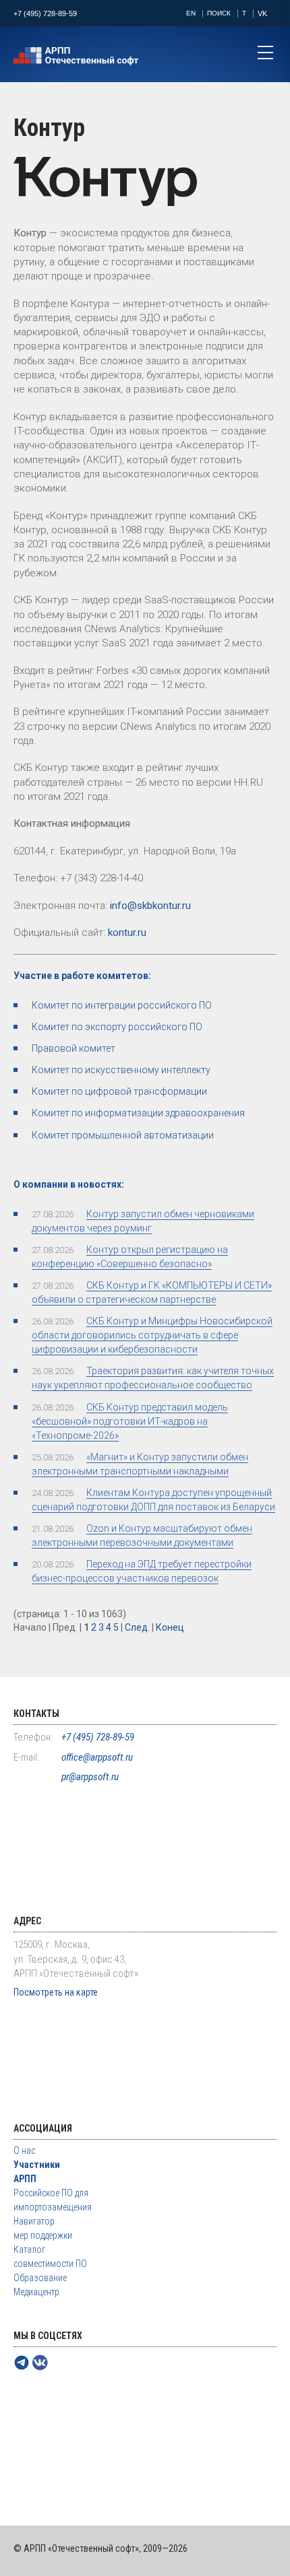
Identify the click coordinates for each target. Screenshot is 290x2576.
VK (262, 13)
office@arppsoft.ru (97, 1757)
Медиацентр (36, 2292)
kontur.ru (127, 933)
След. (137, 1627)
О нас (24, 2150)
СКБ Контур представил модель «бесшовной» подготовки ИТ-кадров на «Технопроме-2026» (130, 1421)
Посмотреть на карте (56, 1992)
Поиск (219, 13)
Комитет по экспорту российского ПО (117, 1027)
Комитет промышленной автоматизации (123, 1135)
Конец (170, 1627)
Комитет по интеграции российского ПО (122, 1005)
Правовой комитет (74, 1048)
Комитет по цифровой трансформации (119, 1091)
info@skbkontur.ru (150, 906)
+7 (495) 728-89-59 (45, 13)
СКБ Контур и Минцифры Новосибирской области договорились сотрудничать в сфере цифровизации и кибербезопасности (152, 1335)
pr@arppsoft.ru (90, 1777)
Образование (40, 2278)
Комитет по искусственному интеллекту (121, 1070)
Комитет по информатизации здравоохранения (138, 1113)
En (191, 13)
